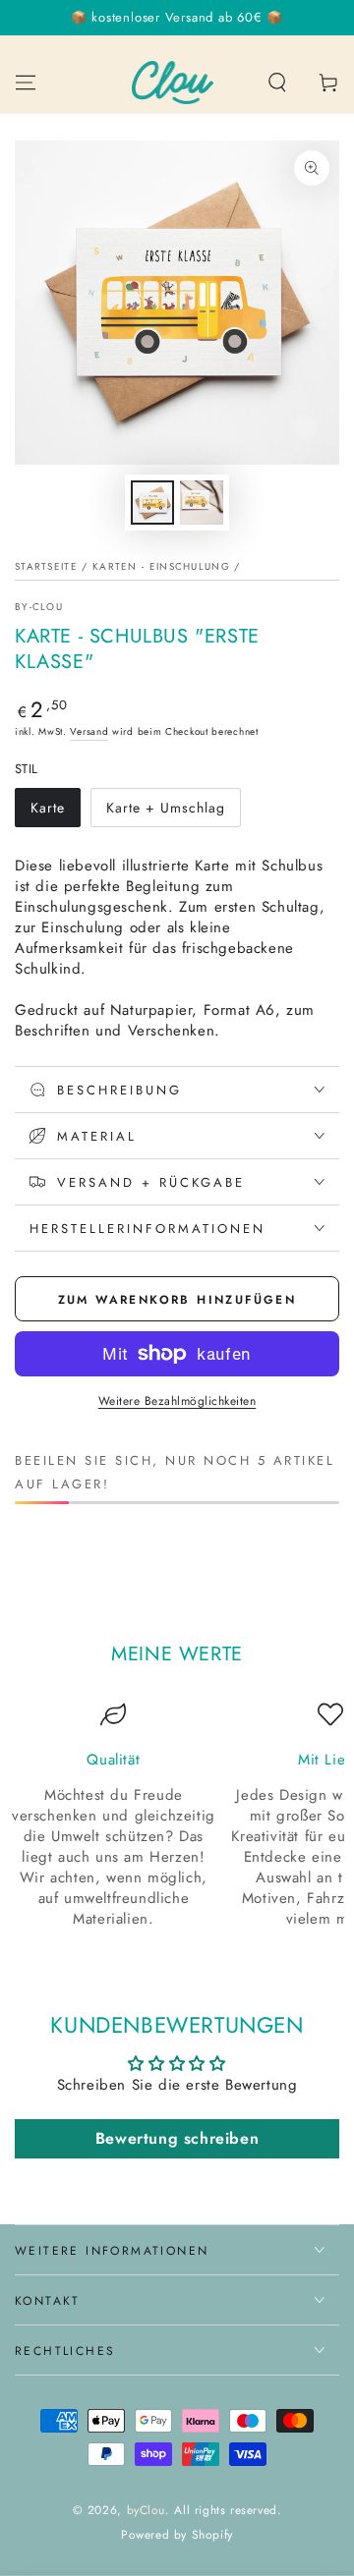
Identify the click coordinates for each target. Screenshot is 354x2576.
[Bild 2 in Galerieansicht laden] (202, 503)
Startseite (46, 566)
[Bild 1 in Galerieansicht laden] (152, 503)
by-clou (39, 607)
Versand (89, 731)
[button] (277, 83)
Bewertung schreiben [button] (177, 2138)
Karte (55, 812)
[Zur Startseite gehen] (173, 83)
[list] (177, 1816)
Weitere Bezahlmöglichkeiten (177, 1401)
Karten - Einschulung (161, 566)
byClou (147, 2510)
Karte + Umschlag (165, 812)
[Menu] (26, 83)
